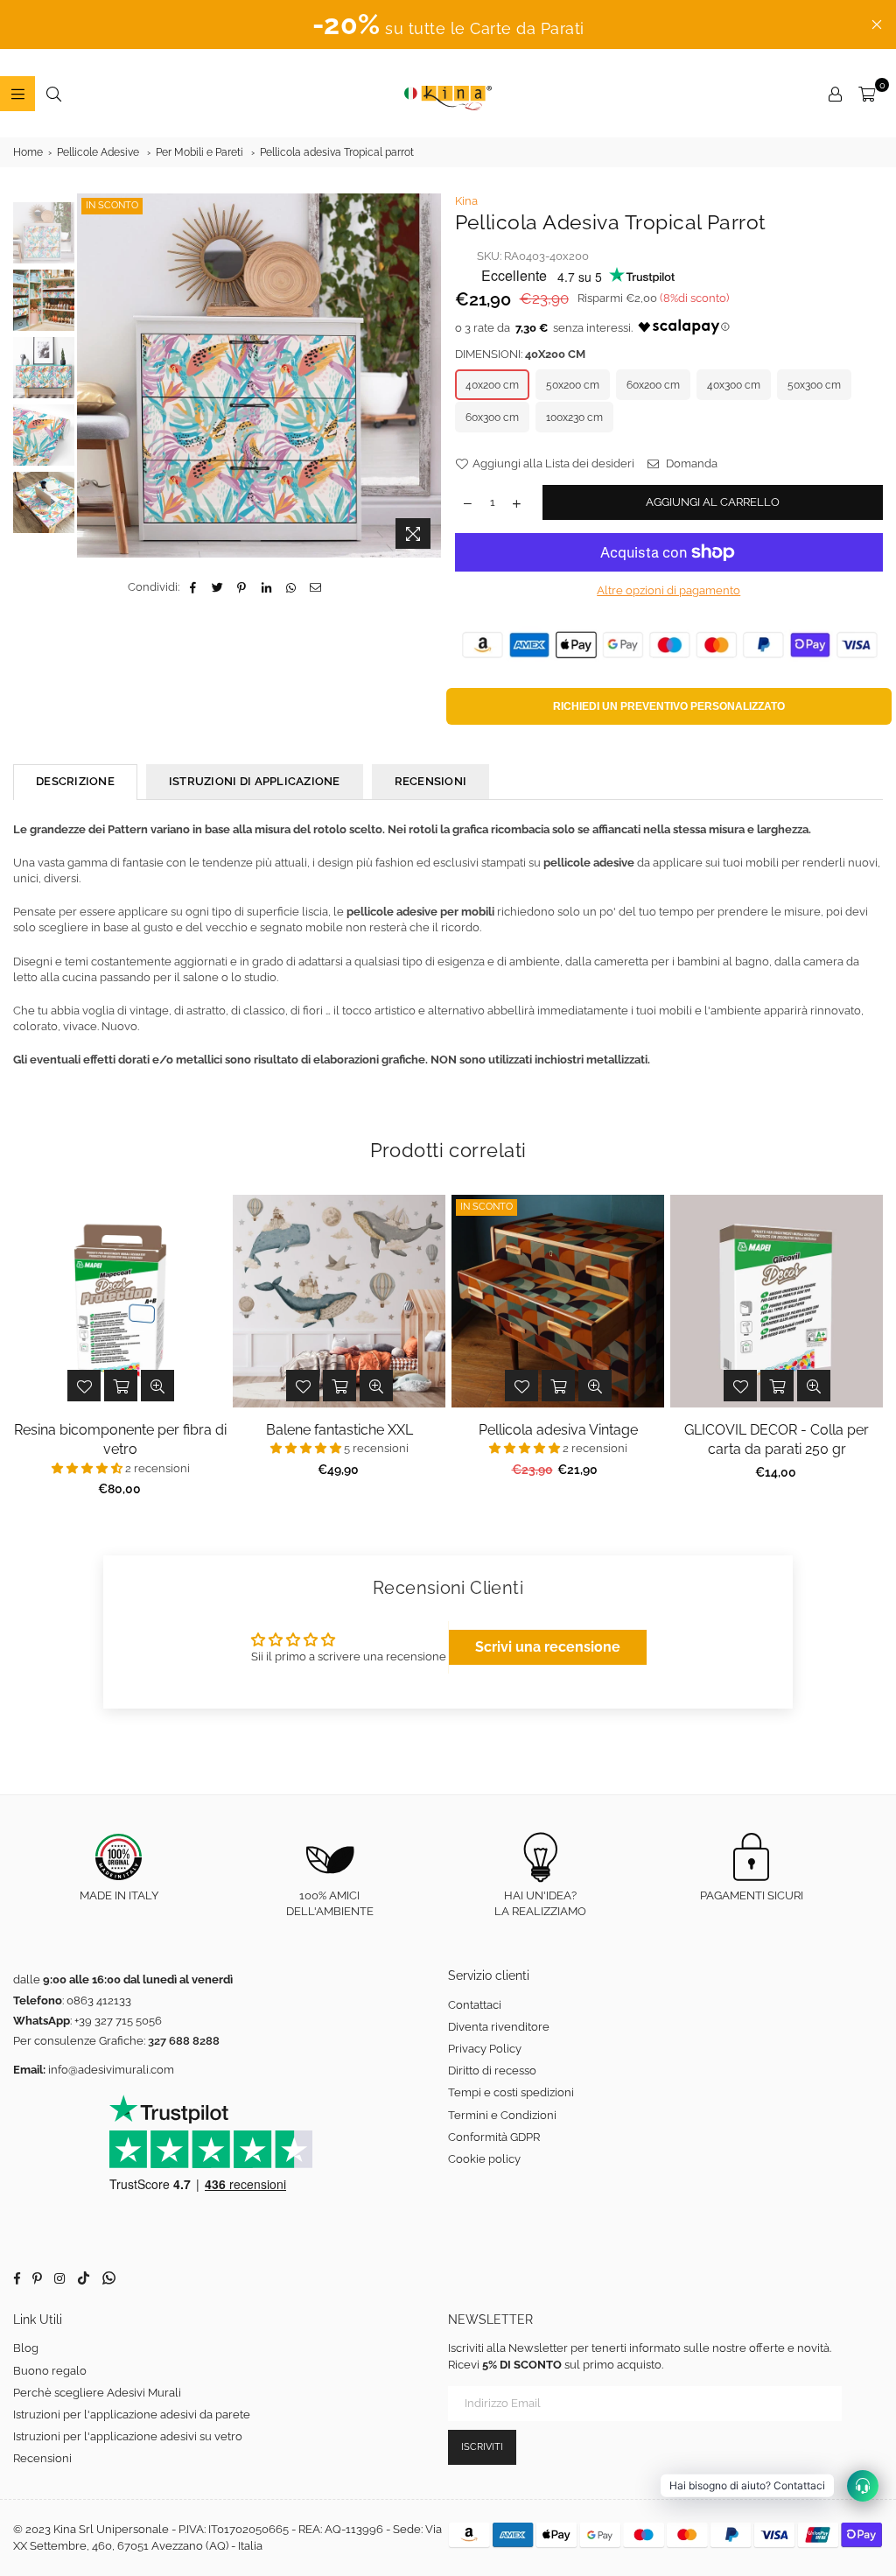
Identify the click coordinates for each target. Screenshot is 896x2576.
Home (28, 152)
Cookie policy (484, 2159)
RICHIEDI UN (669, 706)
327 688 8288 (184, 2041)
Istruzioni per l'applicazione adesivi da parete (132, 2415)
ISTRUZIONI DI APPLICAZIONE (255, 781)
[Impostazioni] (835, 94)
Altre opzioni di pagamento (668, 590)
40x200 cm (492, 385)
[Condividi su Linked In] (266, 587)
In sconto (112, 205)
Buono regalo (50, 2371)
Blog (26, 2348)
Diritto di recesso (492, 2071)
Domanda (690, 463)
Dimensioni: (520, 354)
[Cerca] (53, 94)
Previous (92, 376)
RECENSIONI (431, 781)
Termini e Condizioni (502, 2115)
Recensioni (42, 2458)
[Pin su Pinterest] (242, 587)
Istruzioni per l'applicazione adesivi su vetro (128, 2436)
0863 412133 (99, 2000)
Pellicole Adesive (98, 152)
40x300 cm (734, 385)
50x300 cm (814, 385)
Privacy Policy (485, 2049)
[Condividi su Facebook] (193, 587)
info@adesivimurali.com (111, 2070)
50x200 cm (573, 385)
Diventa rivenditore (499, 2027)
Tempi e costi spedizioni (511, 2092)
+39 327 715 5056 (118, 2021)
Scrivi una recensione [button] (548, 1647)
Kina (466, 201)
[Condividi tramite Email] (315, 587)
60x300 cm (492, 418)
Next (429, 367)
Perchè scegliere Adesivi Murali (97, 2393)
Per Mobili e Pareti (199, 152)
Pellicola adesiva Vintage (558, 1430)
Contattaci (475, 2005)
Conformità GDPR (494, 2137)
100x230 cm (574, 418)
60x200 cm (653, 385)
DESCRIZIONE (75, 781)
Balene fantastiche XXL (339, 1430)
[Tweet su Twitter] (217, 587)
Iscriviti (482, 2447)
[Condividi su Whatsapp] (291, 587)
